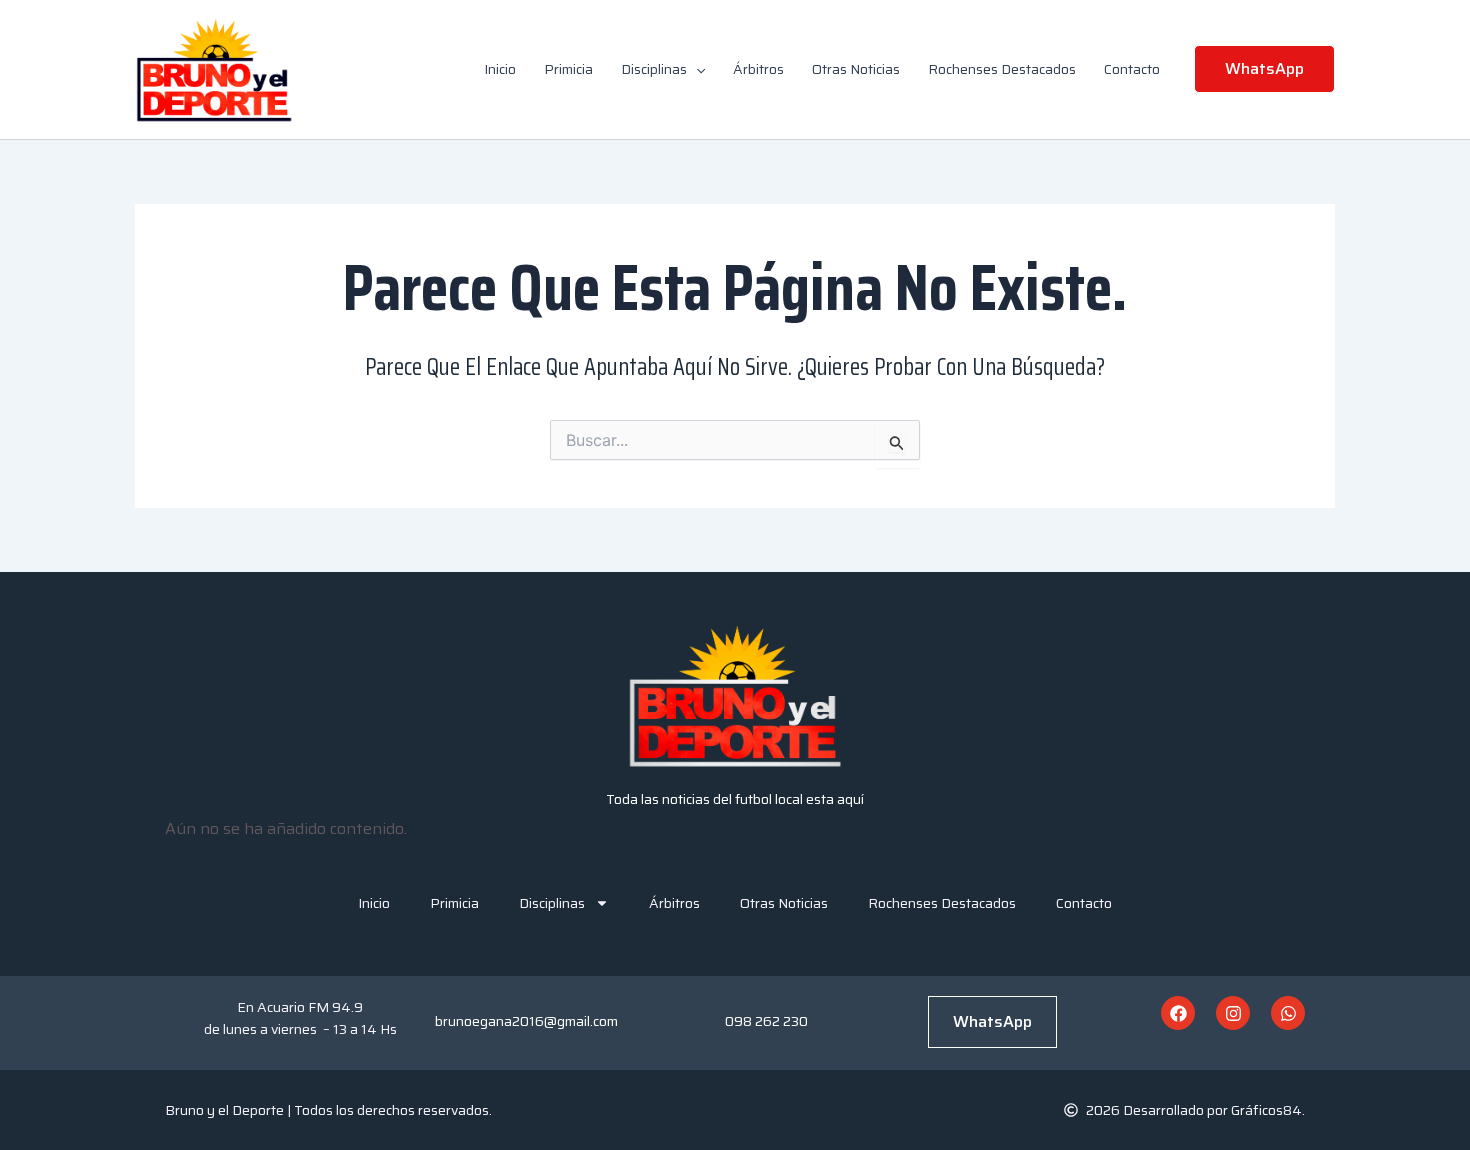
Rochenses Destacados (1002, 69)
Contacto (1132, 69)
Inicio (500, 69)
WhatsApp (992, 1021)
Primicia (568, 69)
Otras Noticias (856, 69)
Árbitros (758, 69)
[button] (696, 69)
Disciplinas (654, 69)
